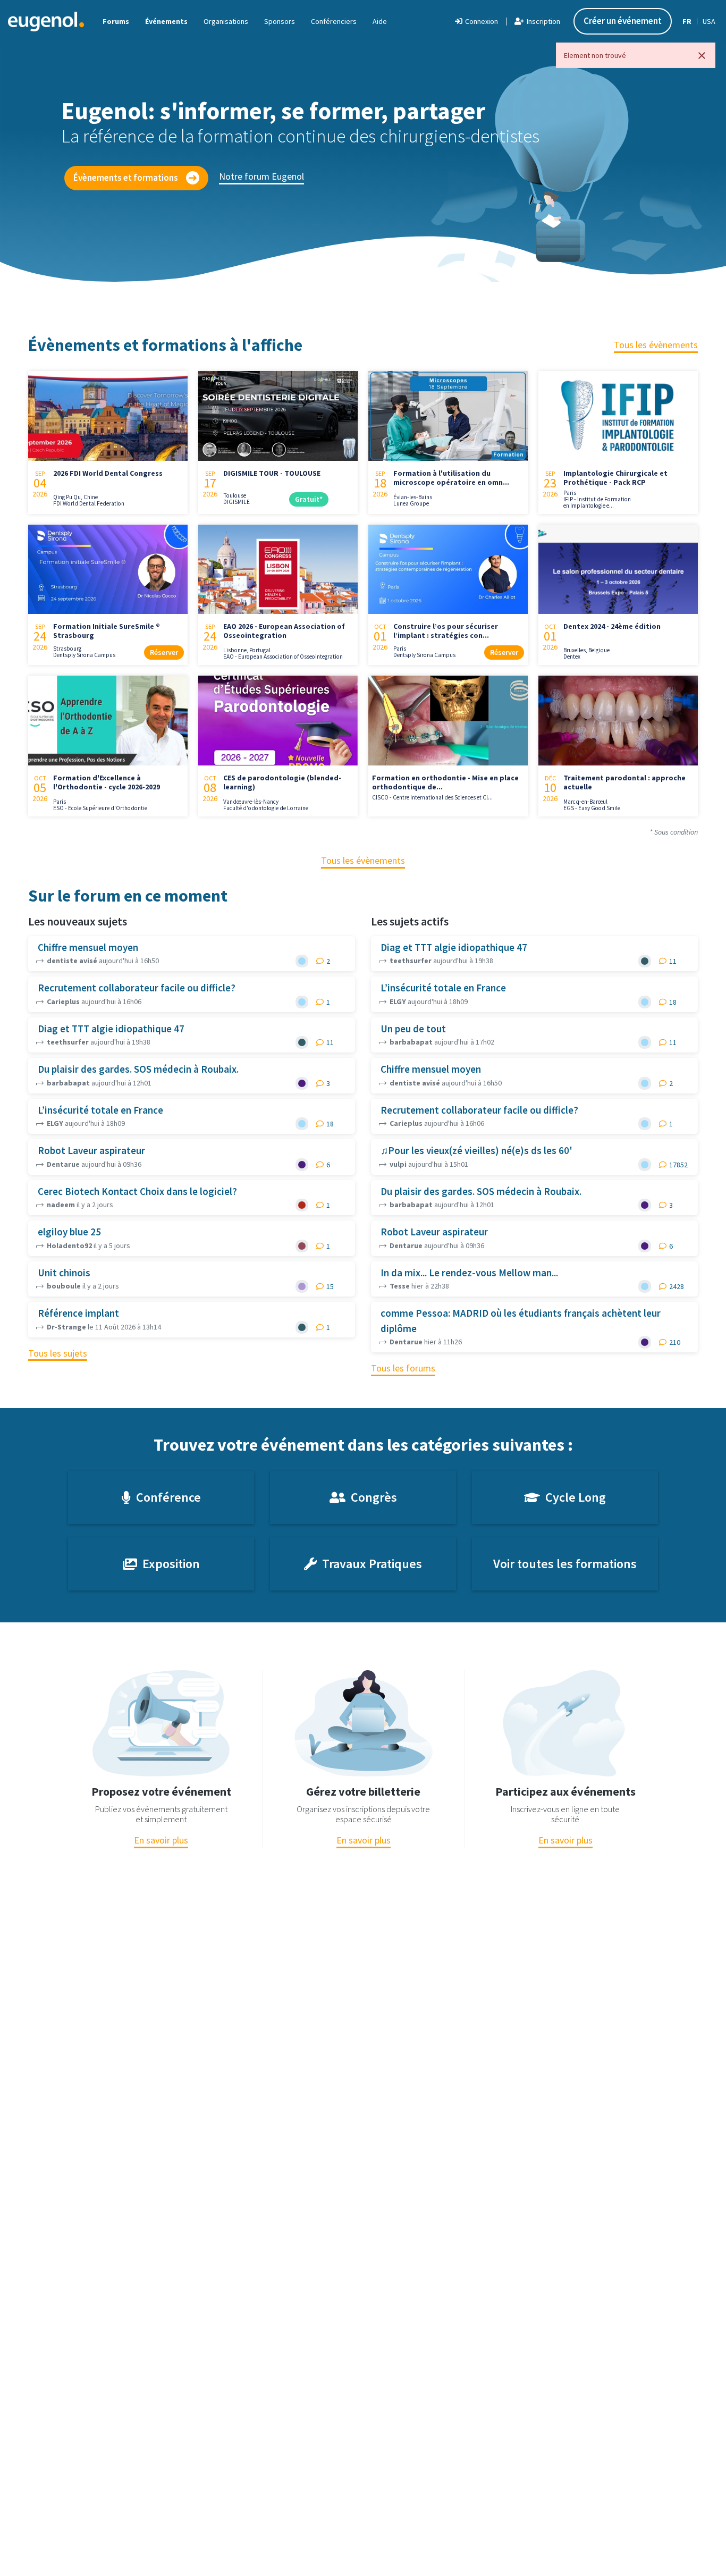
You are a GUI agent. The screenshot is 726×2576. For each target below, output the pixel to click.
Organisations (226, 21)
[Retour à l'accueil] (46, 21)
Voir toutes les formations (565, 1564)
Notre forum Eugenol (261, 176)
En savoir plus (161, 1840)
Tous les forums (403, 1368)
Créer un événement (623, 21)
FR (687, 21)
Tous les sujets (58, 1353)
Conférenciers (334, 21)
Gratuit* (309, 499)
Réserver (164, 652)
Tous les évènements (656, 345)
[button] (380, 21)
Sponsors (280, 21)
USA (709, 21)
